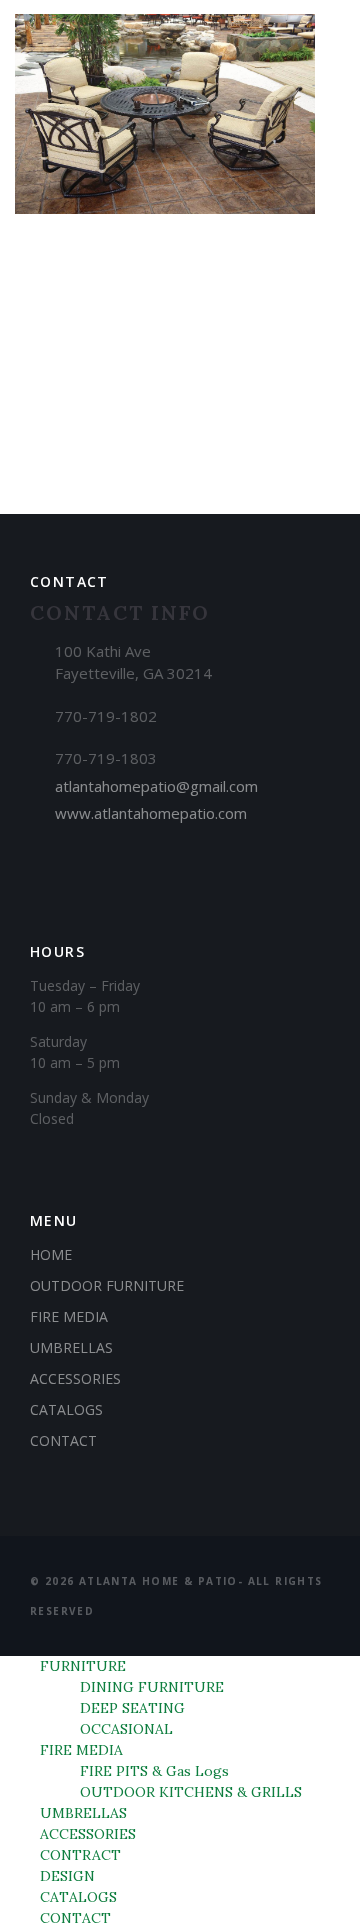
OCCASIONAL (126, 1729)
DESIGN (67, 1876)
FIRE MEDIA (69, 1316)
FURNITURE (83, 1666)
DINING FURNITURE (152, 1687)
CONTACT (63, 1440)
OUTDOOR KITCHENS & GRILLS (191, 1792)
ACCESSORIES (75, 1378)
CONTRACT (80, 1855)
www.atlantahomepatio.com (151, 813)
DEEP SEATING (132, 1708)
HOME (51, 1254)
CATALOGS (66, 1409)
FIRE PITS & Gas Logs (154, 1771)
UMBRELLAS (71, 1347)
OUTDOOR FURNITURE (107, 1285)
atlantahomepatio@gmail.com (156, 786)
